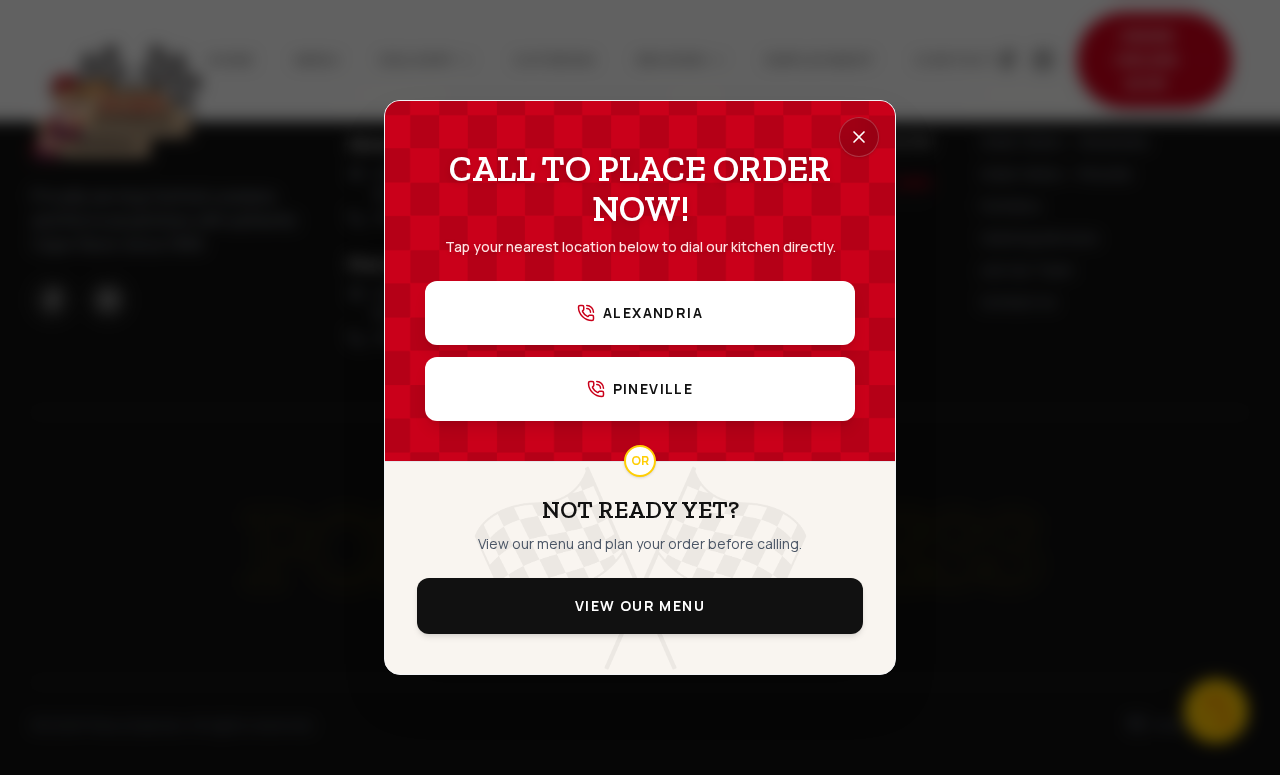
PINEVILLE (653, 388)
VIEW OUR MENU (640, 605)
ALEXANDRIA (653, 312)
